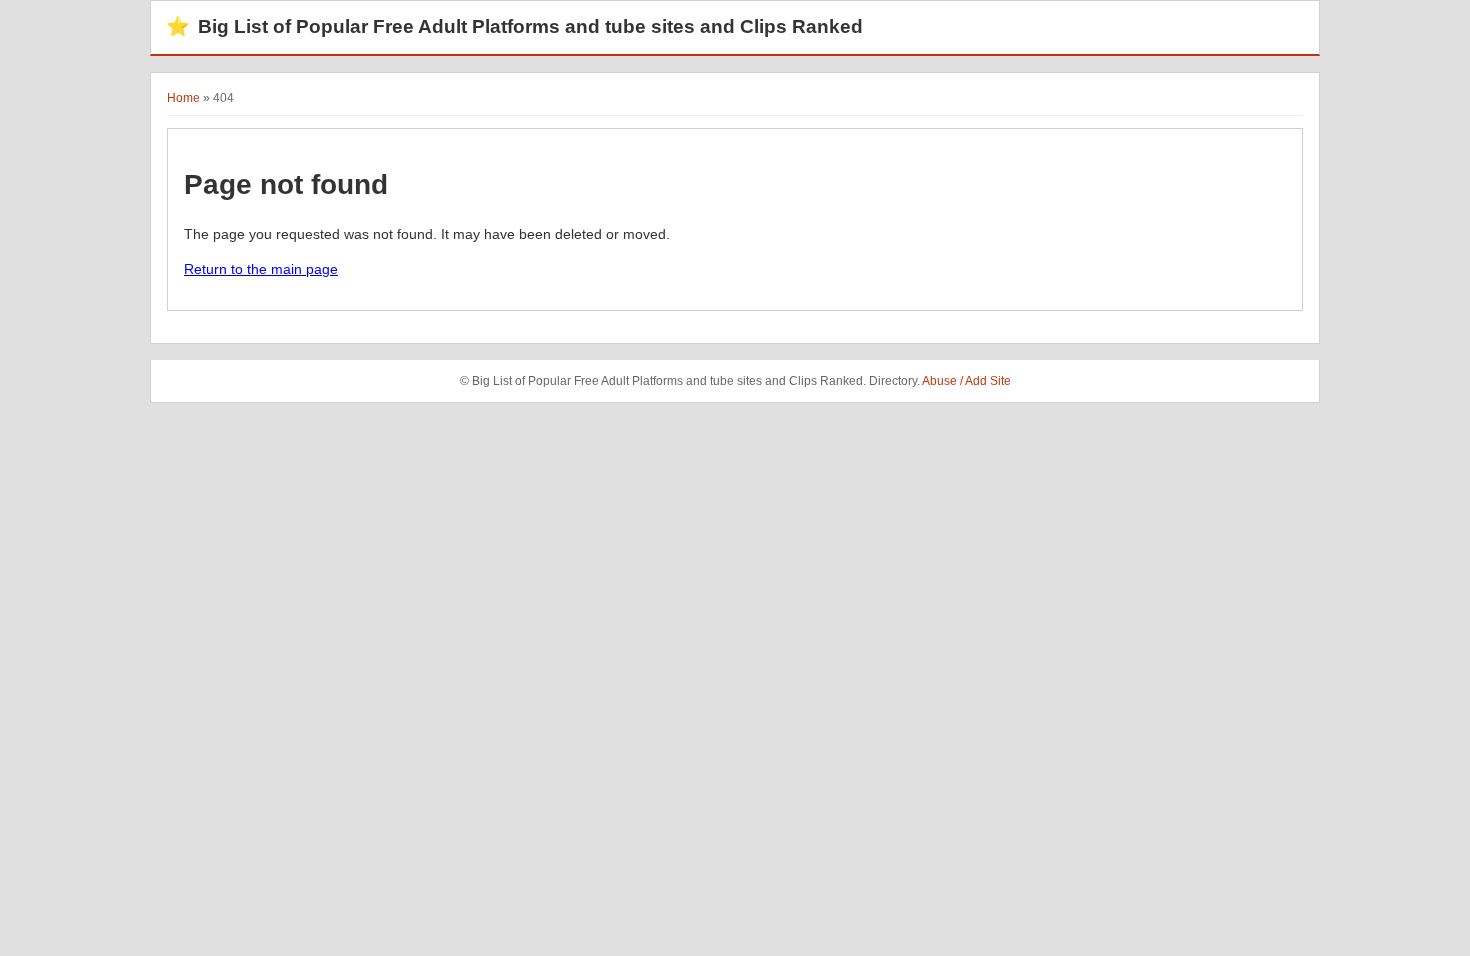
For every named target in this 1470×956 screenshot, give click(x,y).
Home (183, 98)
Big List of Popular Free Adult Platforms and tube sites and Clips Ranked (514, 26)
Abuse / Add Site (966, 381)
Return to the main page (261, 269)
